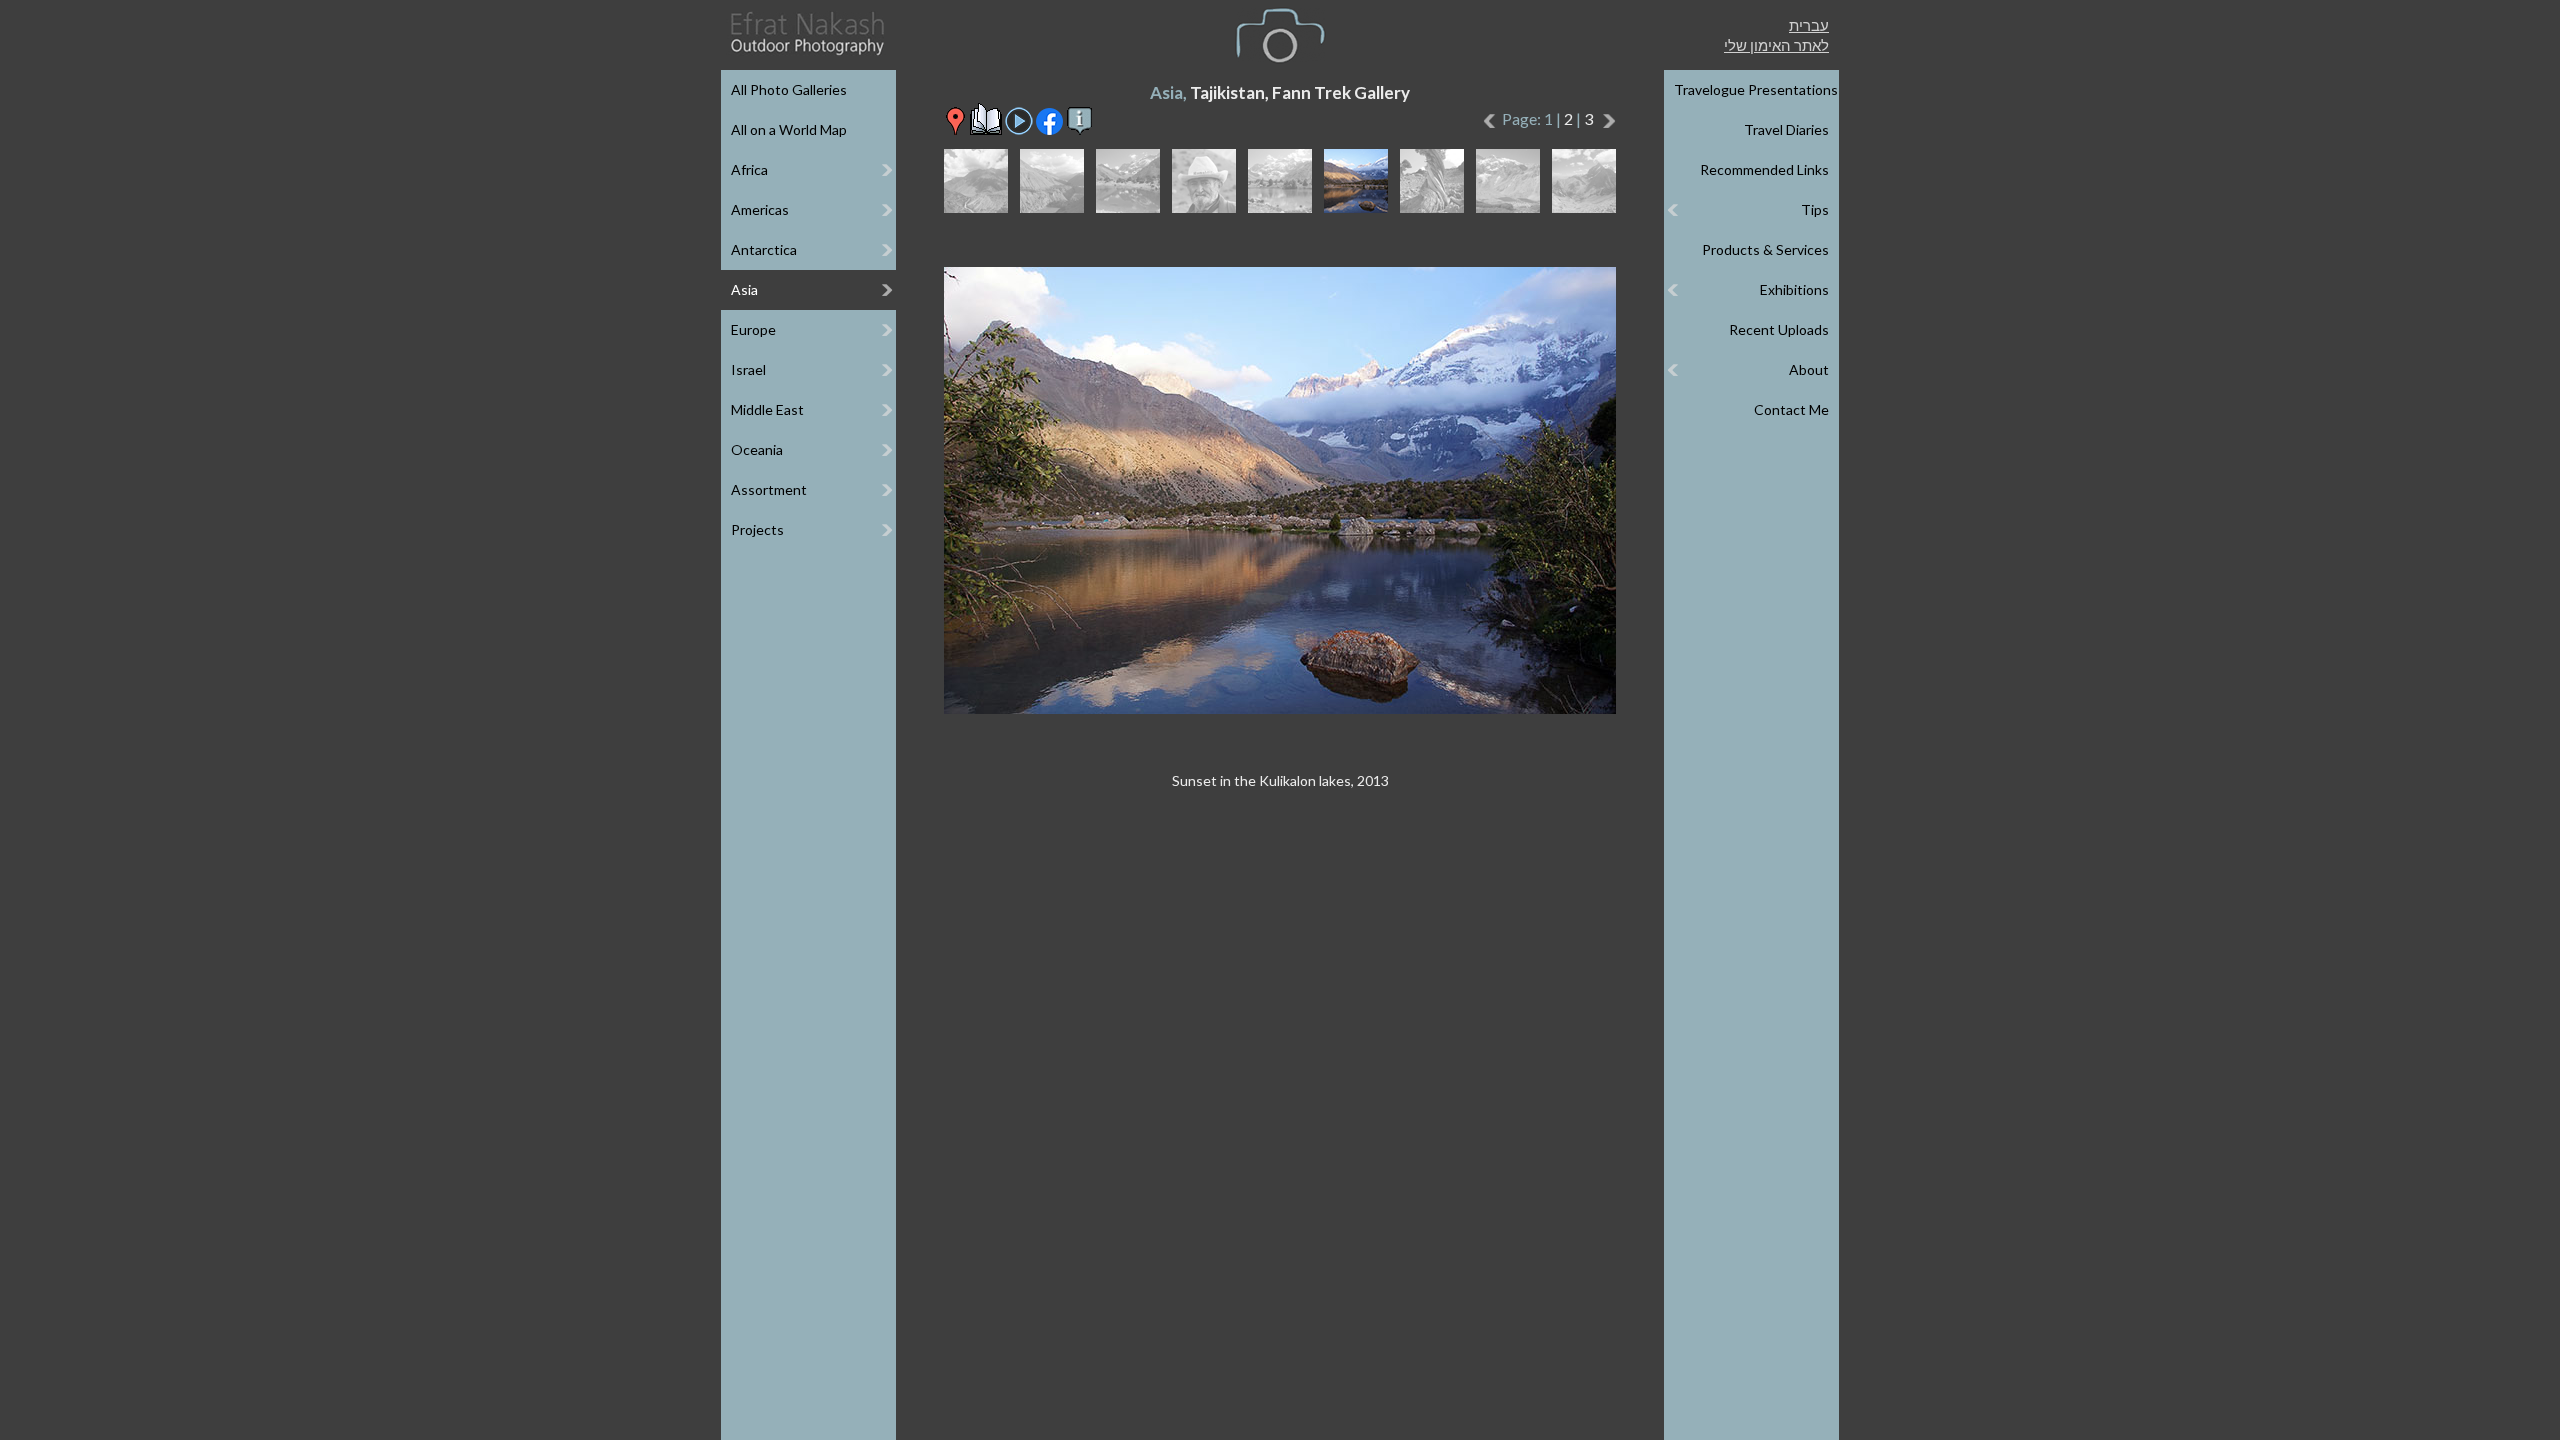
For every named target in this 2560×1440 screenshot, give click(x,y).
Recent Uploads (1779, 329)
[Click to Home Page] (806, 33)
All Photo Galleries (789, 89)
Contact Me (1791, 409)
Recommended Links (1764, 169)
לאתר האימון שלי (1776, 45)
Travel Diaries (1786, 129)
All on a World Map (789, 129)
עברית (1809, 25)
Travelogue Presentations (1756, 89)
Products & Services (1765, 249)
